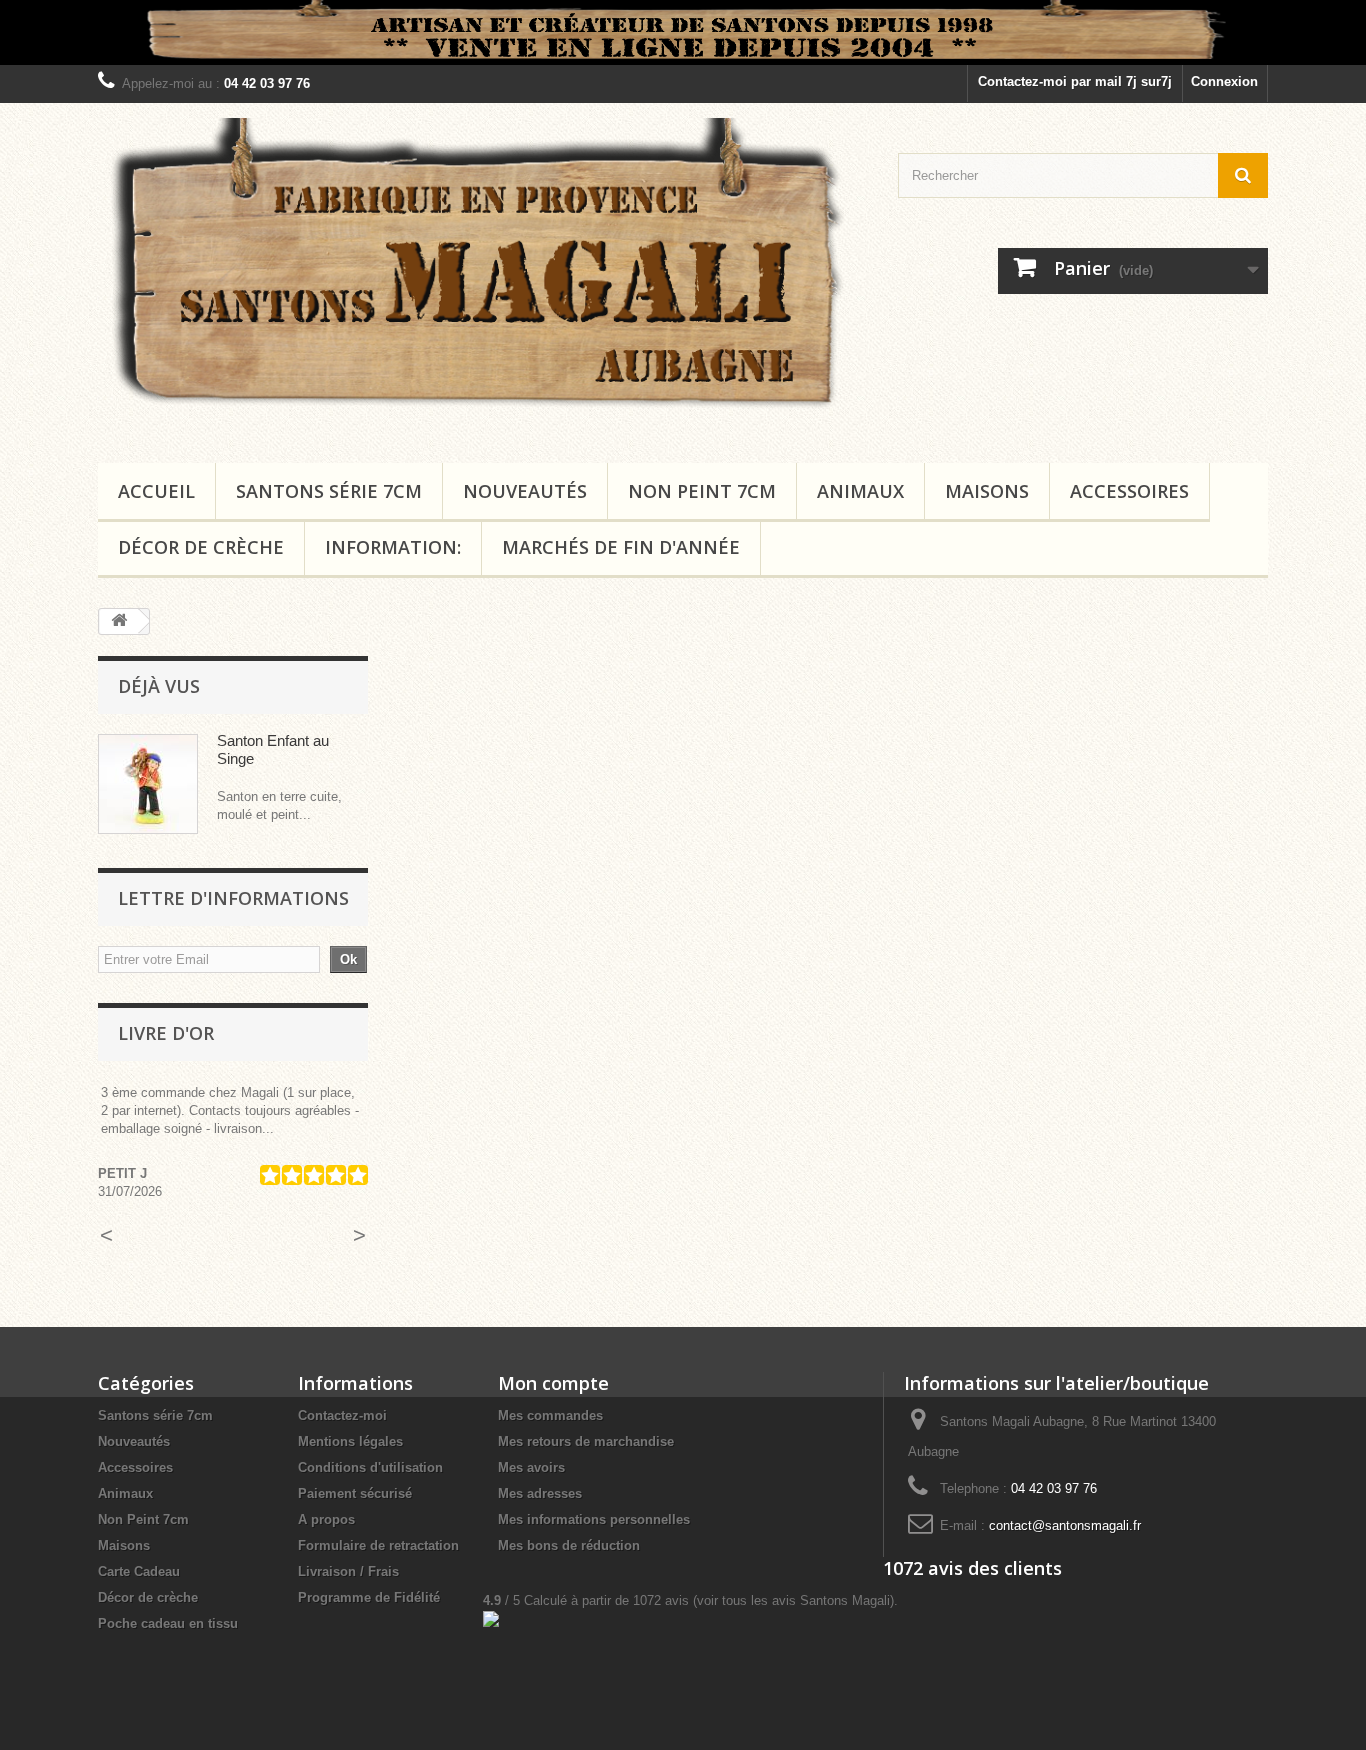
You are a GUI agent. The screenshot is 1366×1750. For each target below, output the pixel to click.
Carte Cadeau (139, 1571)
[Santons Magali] (483, 278)
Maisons (987, 491)
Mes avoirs (531, 1467)
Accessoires (1129, 491)
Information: (393, 547)
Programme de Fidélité (369, 1597)
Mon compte (553, 1383)
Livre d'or (166, 1033)
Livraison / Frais (348, 1571)
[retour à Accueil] (119, 621)
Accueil (156, 491)
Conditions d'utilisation (370, 1467)
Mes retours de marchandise (586, 1441)
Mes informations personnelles (594, 1519)
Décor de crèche (201, 547)
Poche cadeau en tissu (168, 1623)
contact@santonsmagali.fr (1065, 1525)
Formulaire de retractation (378, 1545)
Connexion (1224, 81)
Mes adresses (540, 1493)
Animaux (860, 491)
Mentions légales (350, 1441)
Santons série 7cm (329, 491)
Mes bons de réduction (569, 1545)
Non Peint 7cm (702, 491)
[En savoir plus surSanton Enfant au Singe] (148, 784)
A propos (326, 1519)
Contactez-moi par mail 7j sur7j (1075, 81)
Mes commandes (550, 1415)
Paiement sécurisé (355, 1493)
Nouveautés (525, 491)
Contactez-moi (342, 1415)
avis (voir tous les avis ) (763, 1600)
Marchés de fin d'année (621, 547)
